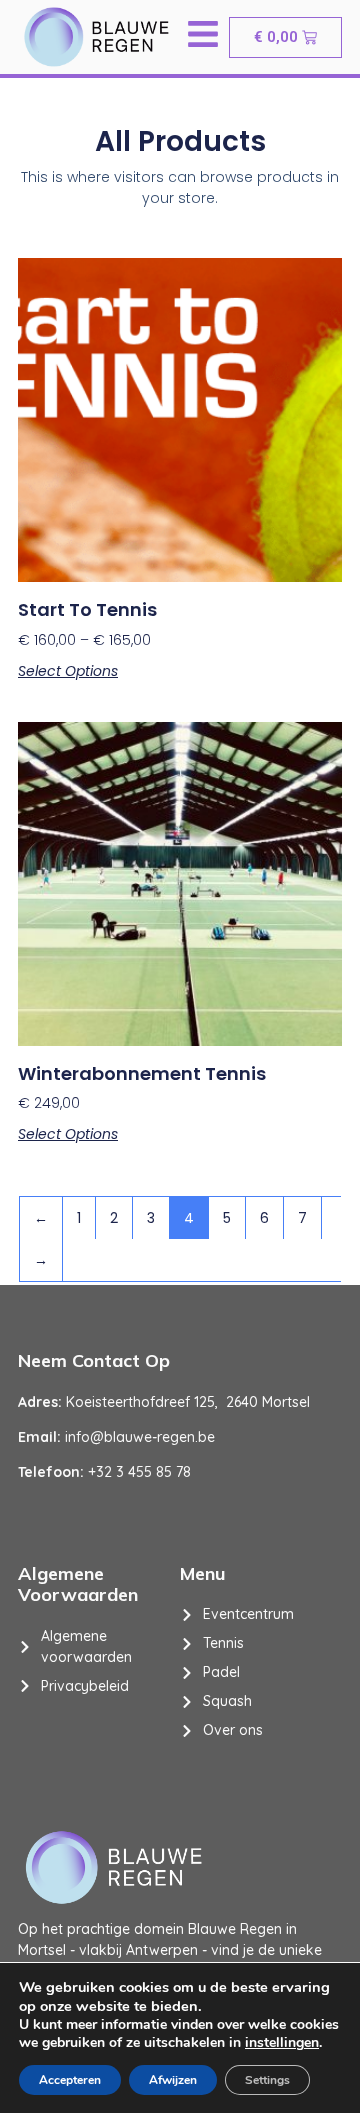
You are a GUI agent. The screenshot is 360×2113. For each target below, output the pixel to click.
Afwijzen (173, 2080)
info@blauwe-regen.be (140, 1437)
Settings (267, 2080)
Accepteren (70, 2080)
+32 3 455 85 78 (139, 1472)
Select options (68, 671)
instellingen (282, 2043)
